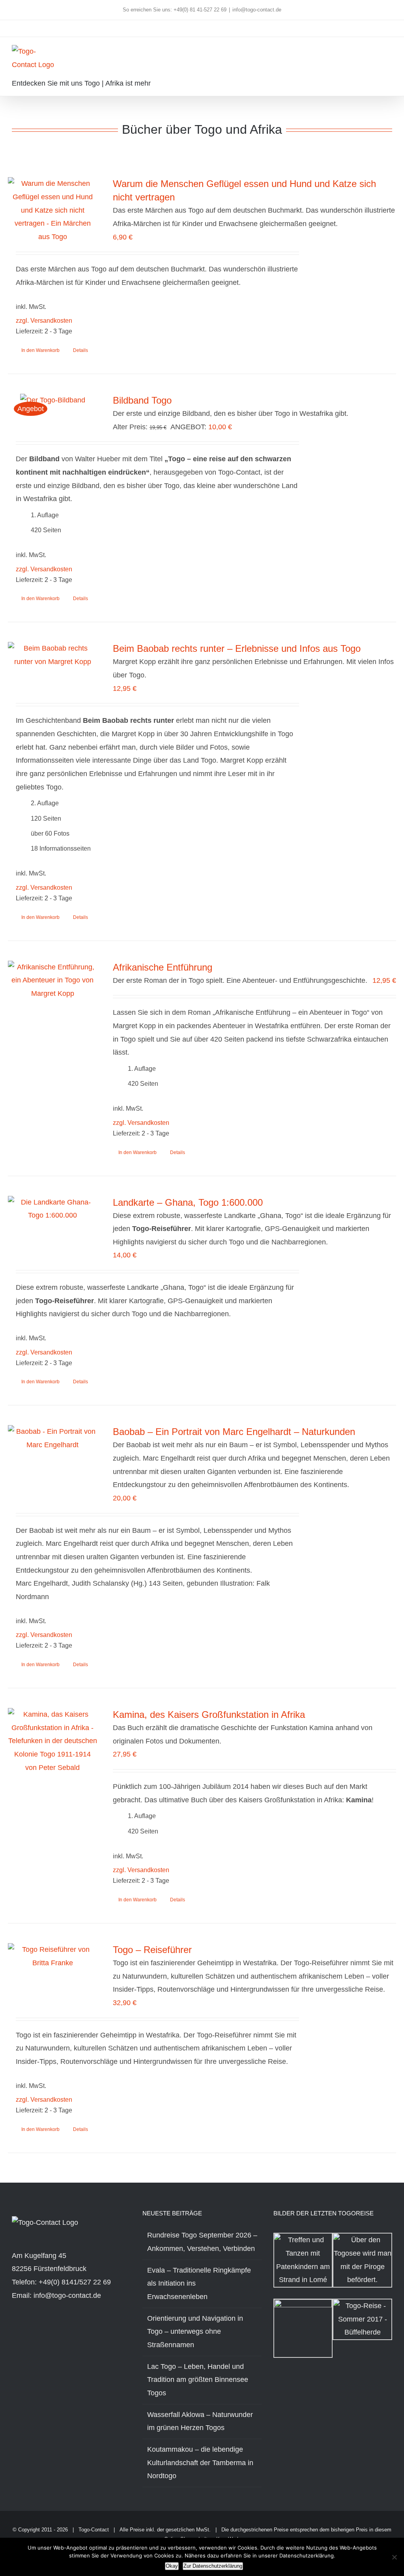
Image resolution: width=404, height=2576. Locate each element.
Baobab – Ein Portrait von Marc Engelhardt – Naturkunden (234, 1432)
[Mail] (47, 2329)
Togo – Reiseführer (152, 1950)
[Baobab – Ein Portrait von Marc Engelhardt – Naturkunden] (52, 1438)
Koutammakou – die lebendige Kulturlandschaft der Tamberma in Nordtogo (200, 2463)
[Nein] (394, 2557)
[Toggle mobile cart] (375, 53)
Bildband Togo (142, 400)
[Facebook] (14, 2329)
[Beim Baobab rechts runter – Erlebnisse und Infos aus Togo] (52, 655)
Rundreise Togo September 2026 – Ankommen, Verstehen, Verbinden (202, 2242)
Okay (172, 2566)
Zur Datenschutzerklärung (213, 2566)
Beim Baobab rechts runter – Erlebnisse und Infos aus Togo (237, 648)
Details (80, 350)
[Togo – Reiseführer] (52, 1956)
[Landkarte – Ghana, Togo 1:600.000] (52, 1209)
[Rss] (36, 2329)
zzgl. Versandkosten (44, 320)
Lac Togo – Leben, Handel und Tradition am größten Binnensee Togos (198, 2380)
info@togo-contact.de (257, 10)
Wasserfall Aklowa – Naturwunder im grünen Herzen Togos (200, 2421)
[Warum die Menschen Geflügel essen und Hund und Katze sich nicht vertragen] (52, 210)
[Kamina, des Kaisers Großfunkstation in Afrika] (52, 1741)
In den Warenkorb (40, 350)
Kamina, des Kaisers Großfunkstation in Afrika (209, 1715)
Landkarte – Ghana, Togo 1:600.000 (188, 1202)
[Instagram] (25, 2329)
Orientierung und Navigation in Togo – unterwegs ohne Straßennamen (195, 2332)
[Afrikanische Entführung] (52, 981)
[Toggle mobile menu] (389, 53)
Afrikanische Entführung (163, 967)
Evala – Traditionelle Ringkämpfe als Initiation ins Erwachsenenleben (199, 2283)
